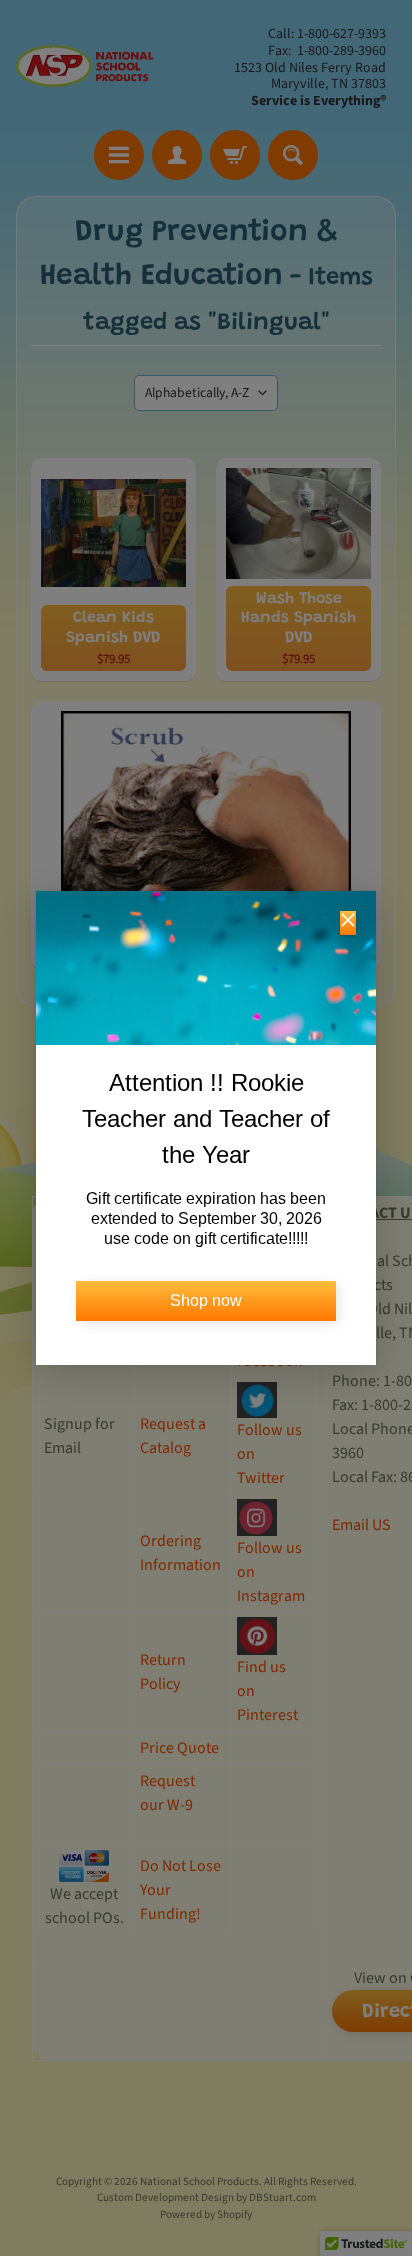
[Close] (348, 923)
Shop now (206, 1300)
